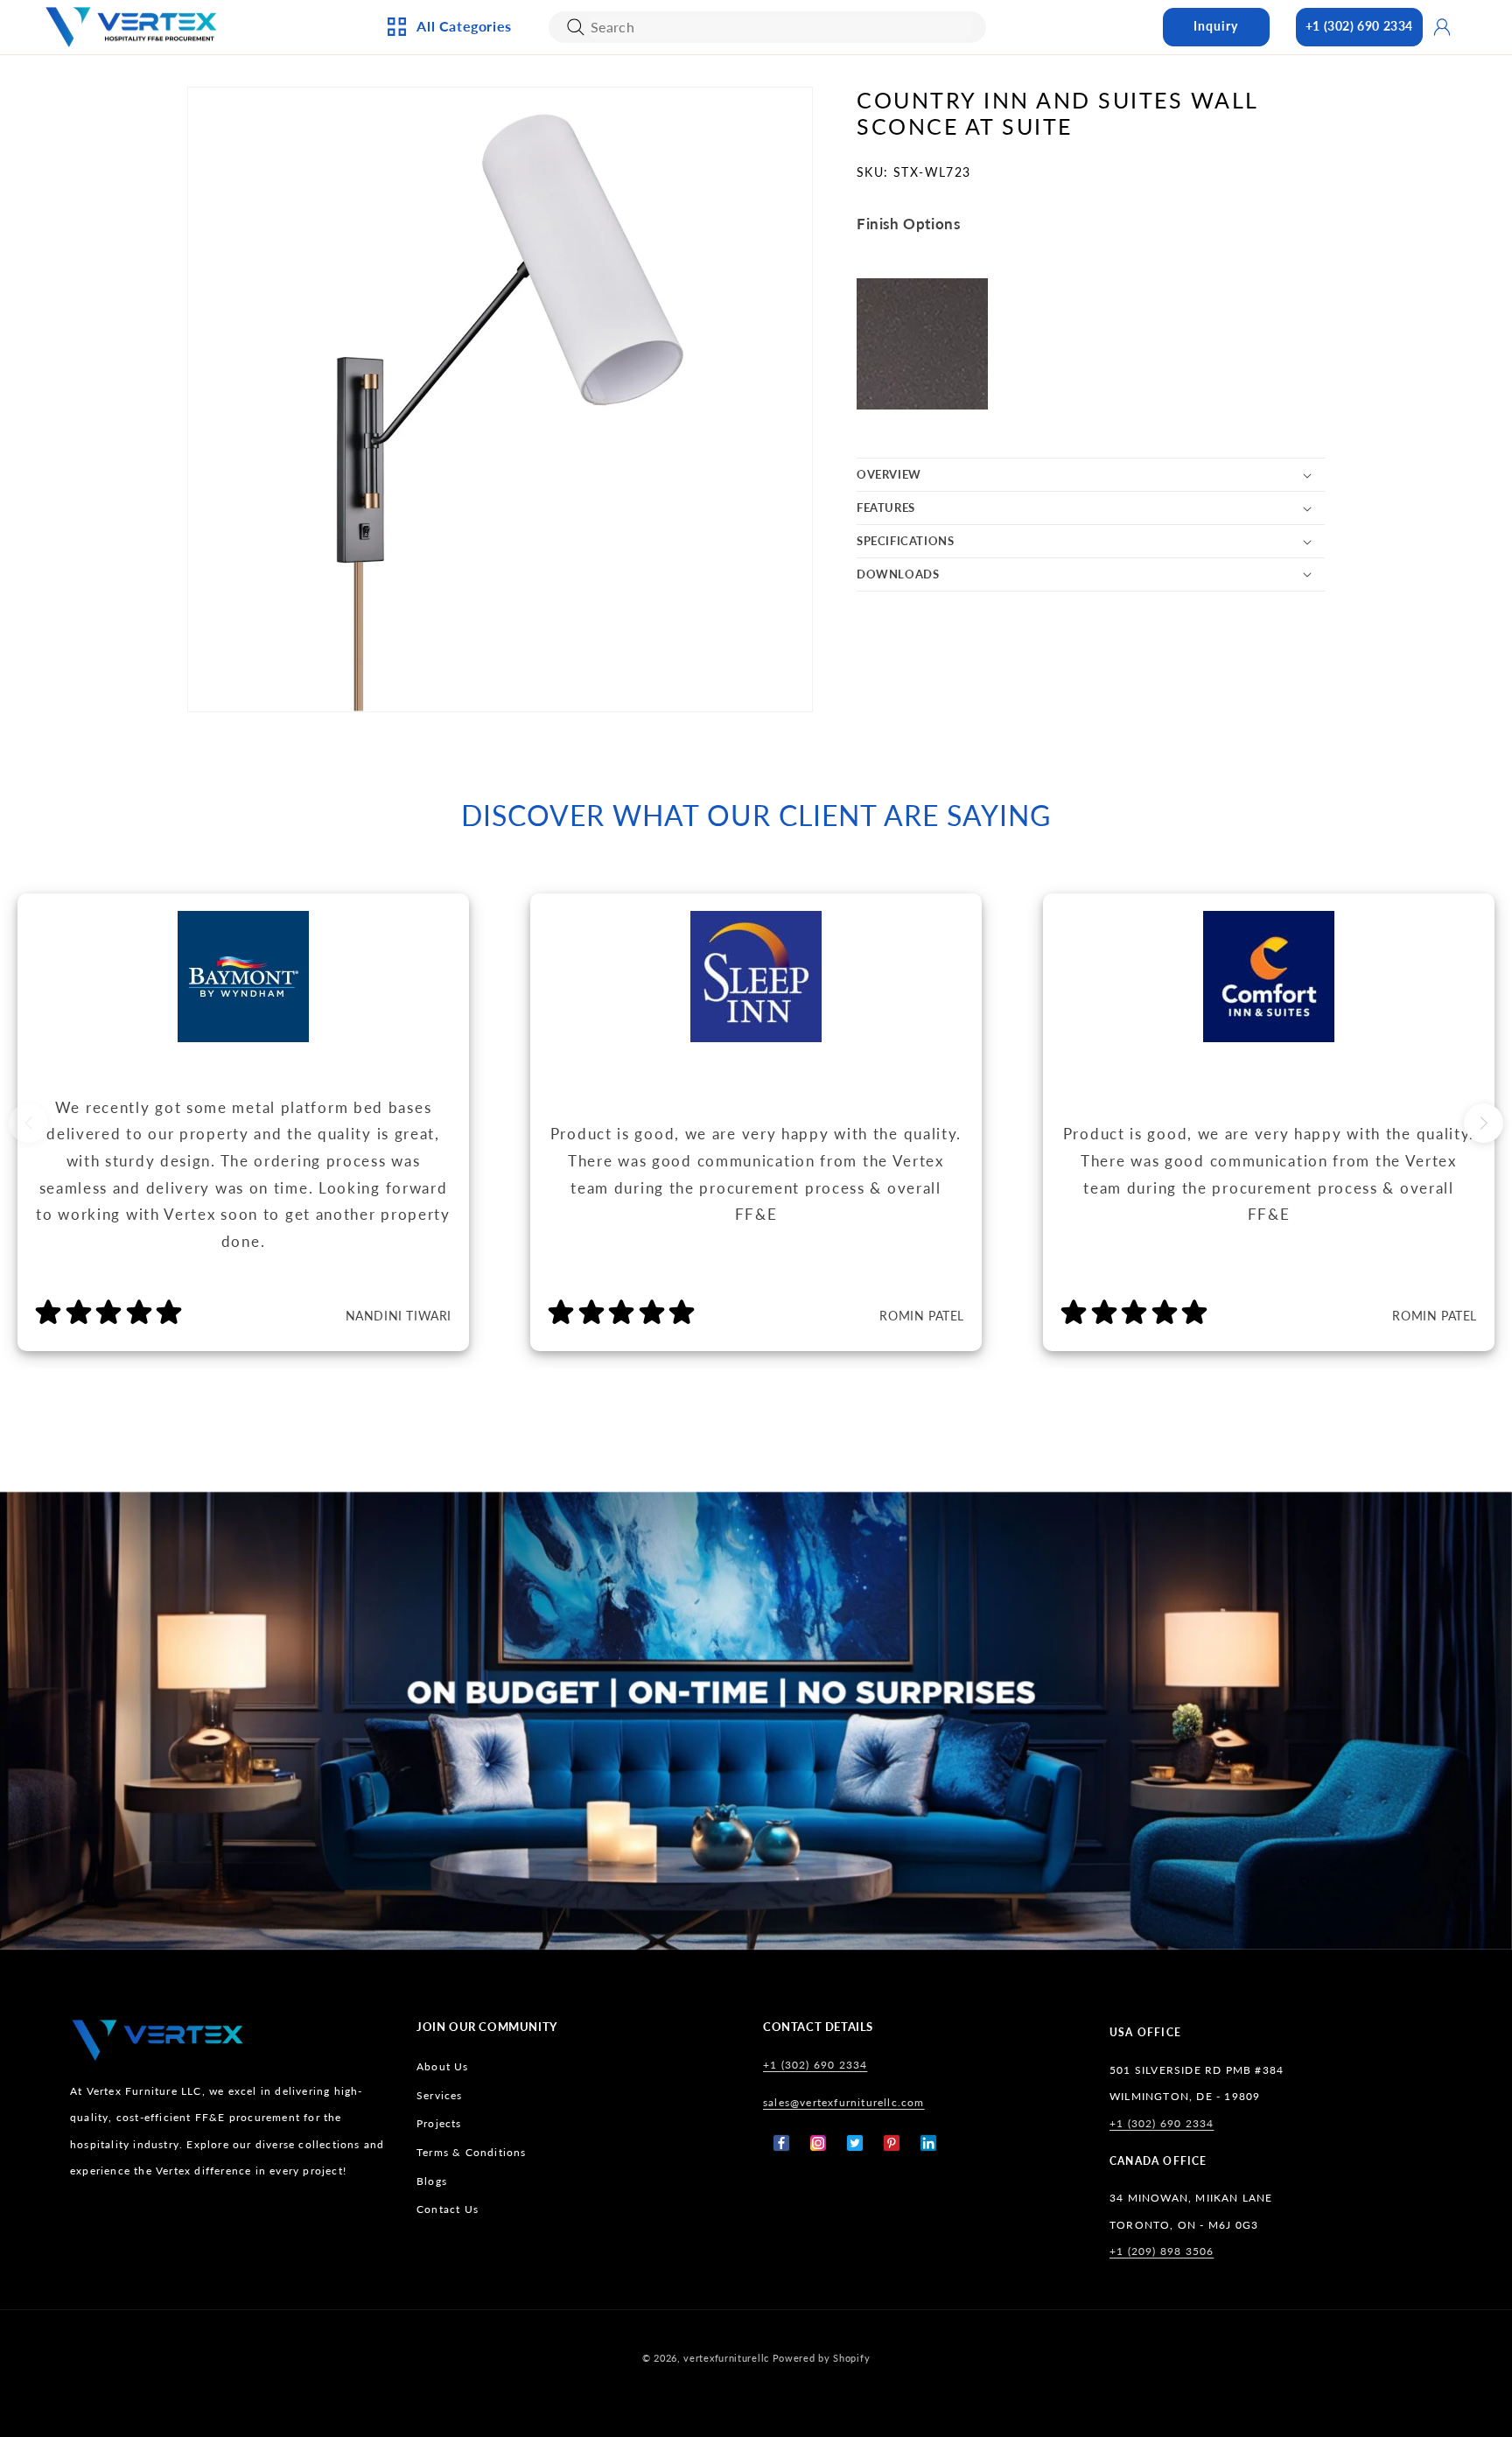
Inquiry (1216, 26)
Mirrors (625, 315)
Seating (435, 344)
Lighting (439, 171)
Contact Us (448, 2209)
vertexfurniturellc (726, 2358)
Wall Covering (647, 142)
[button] (1091, 475)
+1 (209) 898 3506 (1162, 2251)
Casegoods (446, 258)
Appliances (446, 113)
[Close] (576, 27)
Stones (811, 286)
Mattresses (825, 142)
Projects (439, 2123)
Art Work (630, 113)
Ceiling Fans (449, 142)
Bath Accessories (654, 258)
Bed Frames (824, 113)
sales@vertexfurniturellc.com (844, 2102)
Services (440, 2095)
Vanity (621, 286)
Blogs (432, 2181)
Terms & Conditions (472, 2152)
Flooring (818, 258)
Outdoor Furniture (473, 315)
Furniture (443, 286)
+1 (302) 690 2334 (1359, 26)
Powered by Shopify (822, 2358)
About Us (443, 2066)
